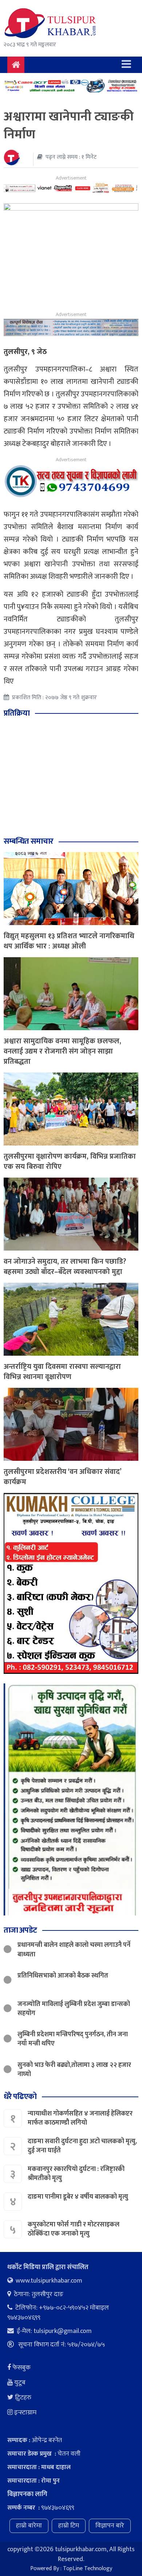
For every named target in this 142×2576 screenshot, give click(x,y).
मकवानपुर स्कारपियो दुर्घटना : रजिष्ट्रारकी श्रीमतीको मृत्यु (76, 2174)
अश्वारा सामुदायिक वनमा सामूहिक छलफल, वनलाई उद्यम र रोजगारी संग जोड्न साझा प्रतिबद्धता (62, 1051)
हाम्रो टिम (69, 2526)
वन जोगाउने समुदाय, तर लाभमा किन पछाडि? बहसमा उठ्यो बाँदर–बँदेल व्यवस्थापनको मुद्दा (65, 1267)
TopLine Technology (88, 2569)
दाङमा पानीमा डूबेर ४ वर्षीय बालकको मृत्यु (79, 2197)
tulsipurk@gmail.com (63, 2331)
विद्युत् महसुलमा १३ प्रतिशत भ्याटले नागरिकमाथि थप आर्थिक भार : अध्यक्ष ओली (69, 941)
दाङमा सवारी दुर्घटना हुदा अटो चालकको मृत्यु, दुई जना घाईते (82, 2146)
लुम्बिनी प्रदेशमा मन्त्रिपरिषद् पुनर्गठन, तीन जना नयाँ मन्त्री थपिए (73, 2039)
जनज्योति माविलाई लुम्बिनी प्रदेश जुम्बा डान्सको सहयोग (74, 2009)
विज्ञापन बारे (110, 2526)
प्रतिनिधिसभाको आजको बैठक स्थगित (63, 1976)
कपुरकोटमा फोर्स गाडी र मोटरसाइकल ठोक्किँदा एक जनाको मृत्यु (74, 2229)
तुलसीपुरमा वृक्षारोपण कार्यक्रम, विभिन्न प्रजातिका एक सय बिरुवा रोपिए (70, 1162)
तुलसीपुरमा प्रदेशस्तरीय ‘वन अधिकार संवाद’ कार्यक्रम (62, 1477)
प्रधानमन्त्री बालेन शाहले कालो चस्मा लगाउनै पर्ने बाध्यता (74, 1950)
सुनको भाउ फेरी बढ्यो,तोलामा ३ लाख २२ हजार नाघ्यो (74, 2070)
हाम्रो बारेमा (29, 2526)
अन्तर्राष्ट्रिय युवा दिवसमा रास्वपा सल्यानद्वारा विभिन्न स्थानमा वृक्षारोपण (62, 1372)
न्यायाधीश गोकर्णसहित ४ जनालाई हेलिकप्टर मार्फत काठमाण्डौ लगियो (80, 2118)
